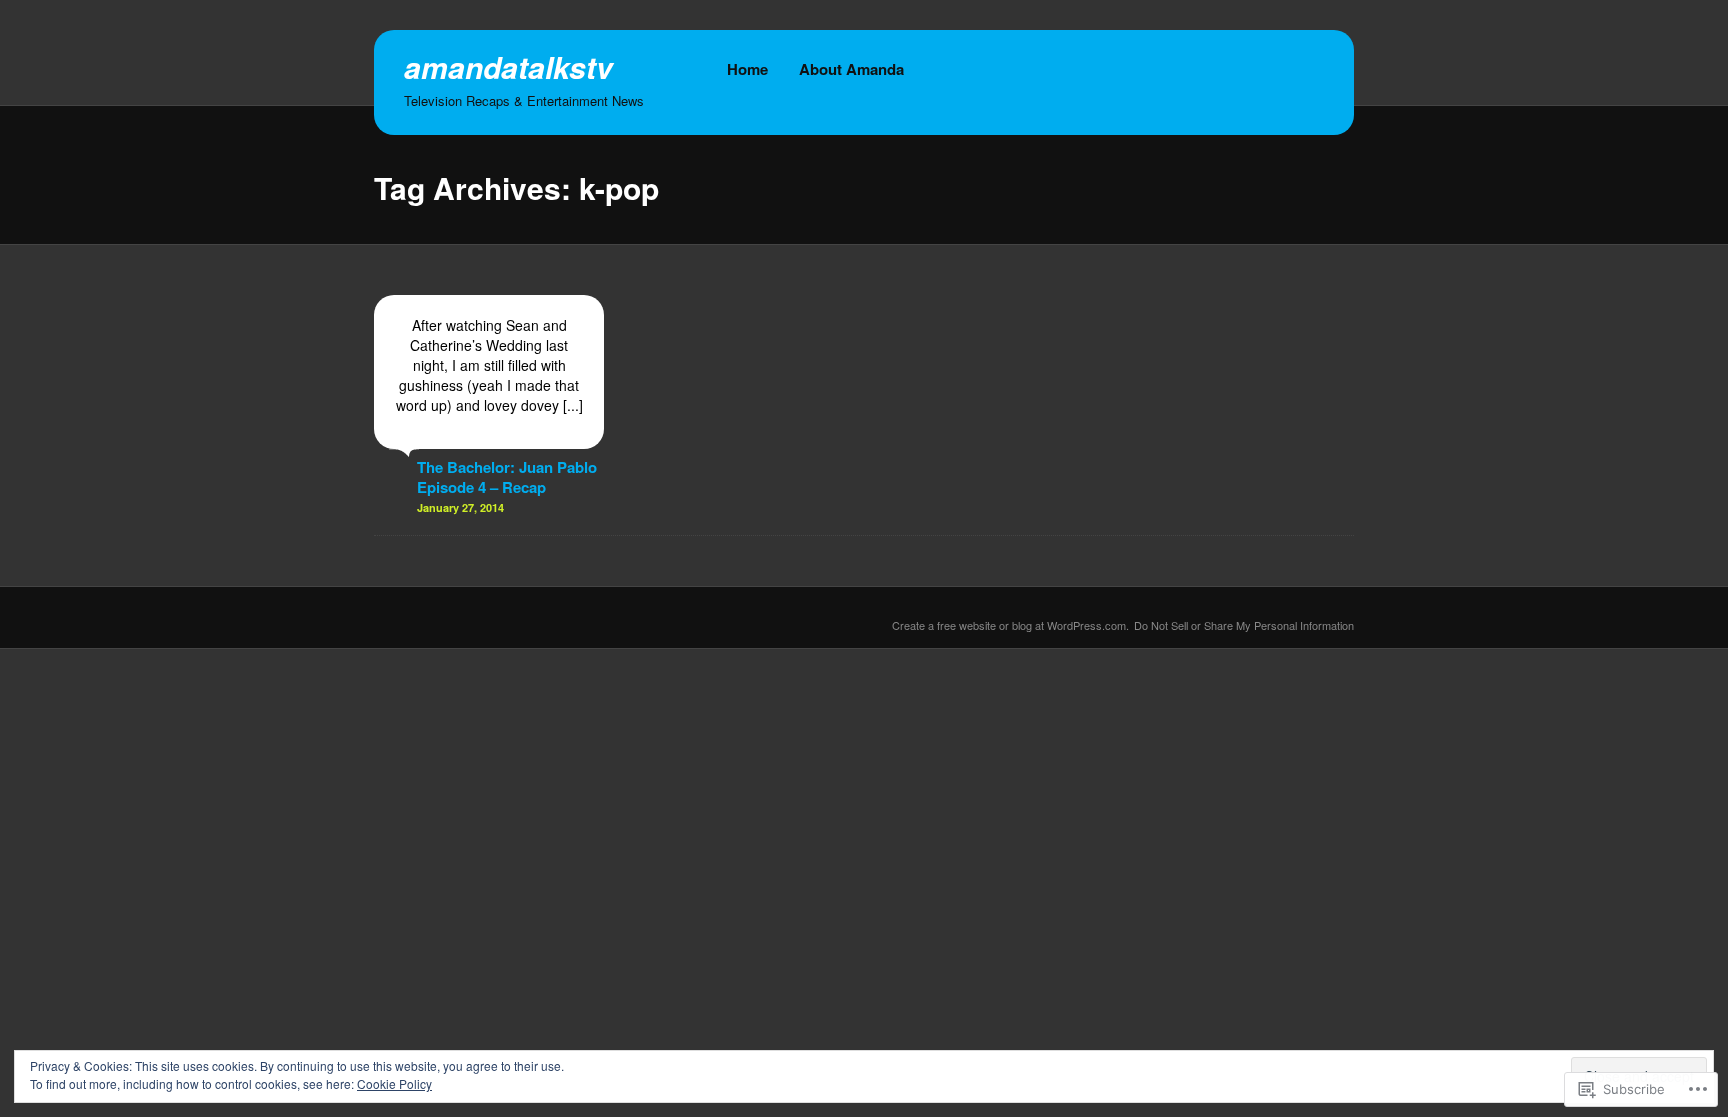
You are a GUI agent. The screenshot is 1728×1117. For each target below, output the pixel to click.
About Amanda (851, 69)
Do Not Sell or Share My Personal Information (1244, 625)
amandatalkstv (508, 66)
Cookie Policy (394, 1083)
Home (747, 69)
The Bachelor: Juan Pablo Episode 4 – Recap (507, 477)
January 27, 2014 (460, 507)
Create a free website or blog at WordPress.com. (1010, 625)
